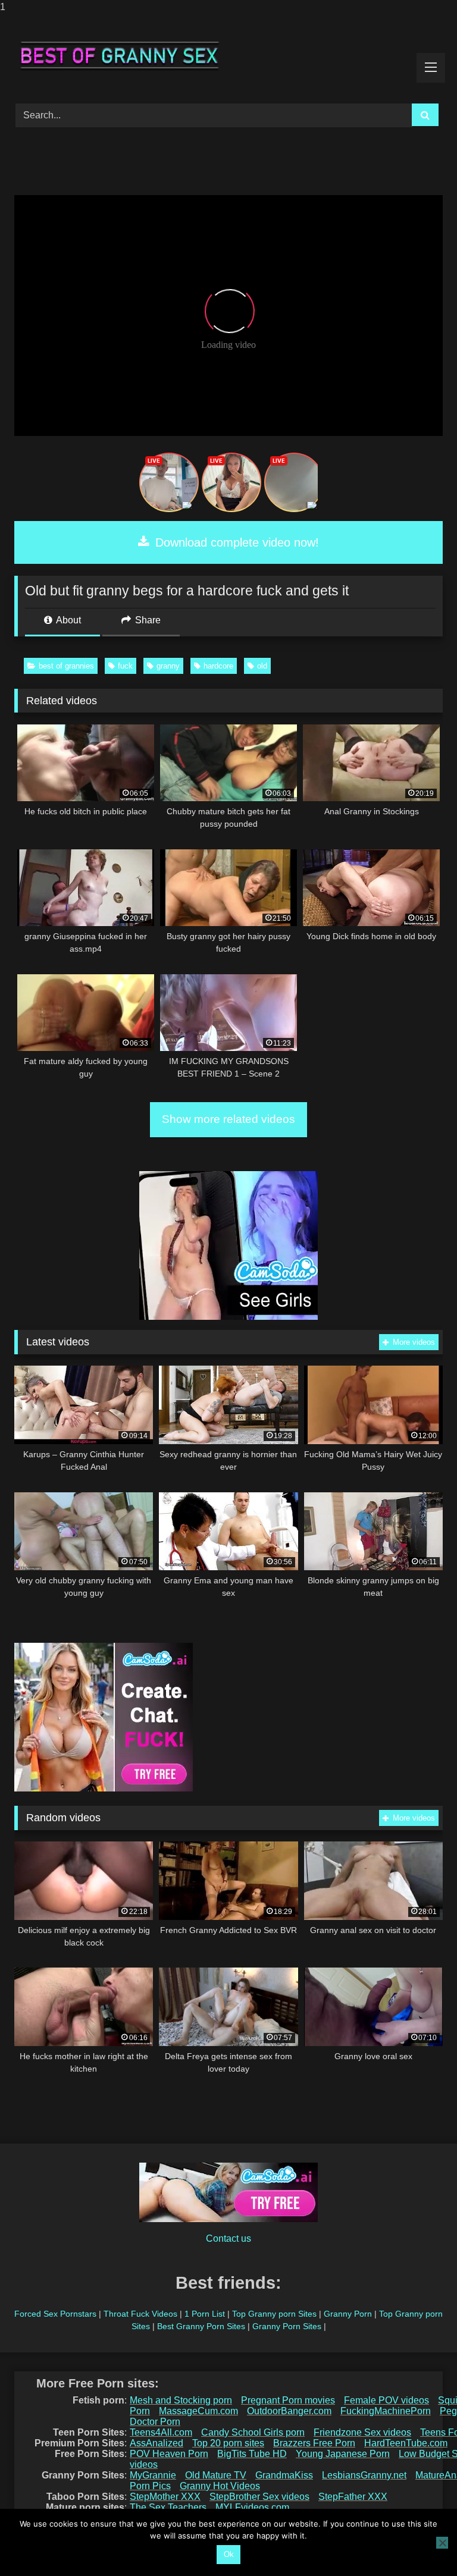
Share (147, 620)
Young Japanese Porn (343, 2454)
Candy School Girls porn (253, 2432)
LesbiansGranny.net (364, 2475)
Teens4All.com (161, 2432)
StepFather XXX (353, 2497)
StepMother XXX (165, 2497)
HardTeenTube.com (406, 2443)
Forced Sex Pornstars (55, 2314)
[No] (442, 2543)
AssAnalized (156, 2443)
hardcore (218, 666)
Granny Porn (348, 2314)
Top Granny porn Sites (274, 2314)
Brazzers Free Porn (314, 2443)
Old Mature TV (216, 2475)
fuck (125, 666)
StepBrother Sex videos (259, 2497)
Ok (229, 2554)
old (262, 666)
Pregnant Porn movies (288, 2400)
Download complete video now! (235, 542)
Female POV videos (386, 2400)
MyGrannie (153, 2475)
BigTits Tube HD (252, 2454)
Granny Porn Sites (287, 2326)
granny (168, 666)
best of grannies (66, 666)
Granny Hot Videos (220, 2486)
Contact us (228, 2238)
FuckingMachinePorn (386, 2411)
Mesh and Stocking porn (181, 2400)
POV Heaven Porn (169, 2454)
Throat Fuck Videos (140, 2314)
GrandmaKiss (284, 2475)
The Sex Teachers (168, 2507)
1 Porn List (205, 2314)
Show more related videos (228, 1119)
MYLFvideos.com (252, 2507)
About (68, 620)
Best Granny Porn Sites (201, 2326)
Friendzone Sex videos (362, 2432)
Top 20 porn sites (228, 2443)
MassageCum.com (198, 2411)
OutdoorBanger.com (289, 2411)
